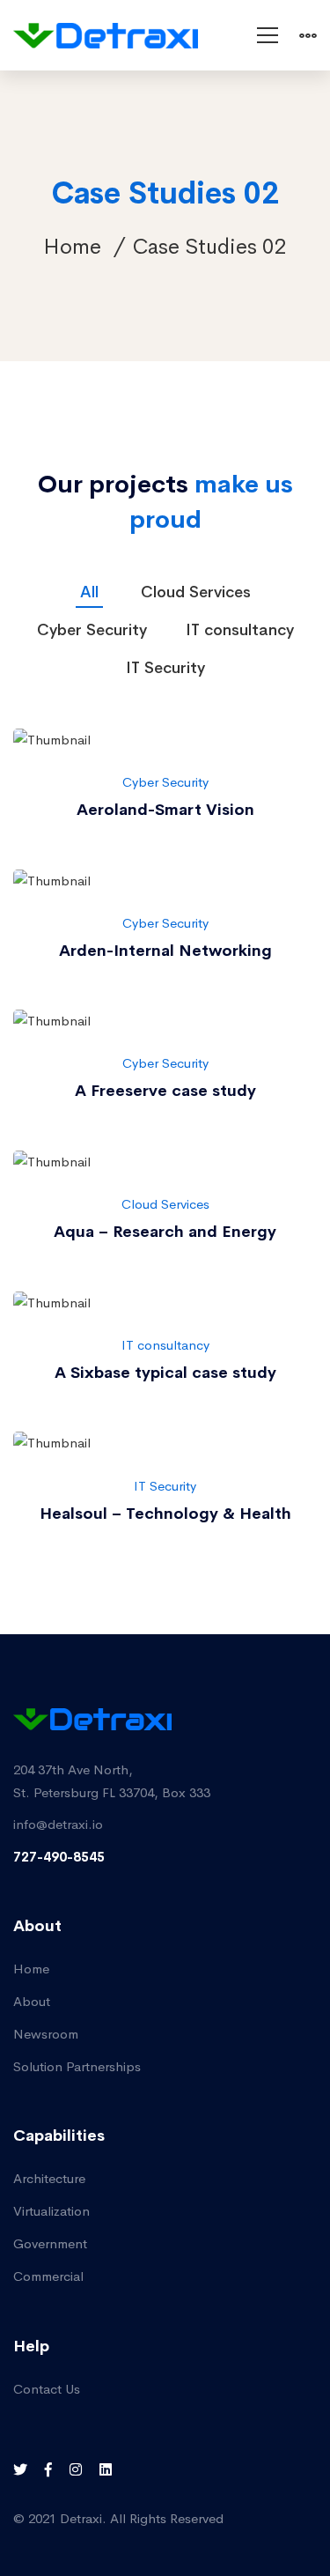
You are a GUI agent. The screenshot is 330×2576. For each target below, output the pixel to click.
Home (72, 247)
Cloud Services (165, 1204)
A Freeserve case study (165, 1091)
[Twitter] (20, 2469)
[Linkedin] (106, 2469)
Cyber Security (165, 782)
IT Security (165, 1486)
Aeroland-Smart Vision (165, 810)
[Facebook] (48, 2469)
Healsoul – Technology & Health (165, 1514)
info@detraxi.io (58, 1824)
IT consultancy (165, 1345)
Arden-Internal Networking (165, 951)
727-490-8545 (59, 1857)
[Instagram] (76, 2469)
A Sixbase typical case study (165, 1373)
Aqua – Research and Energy (165, 1232)
